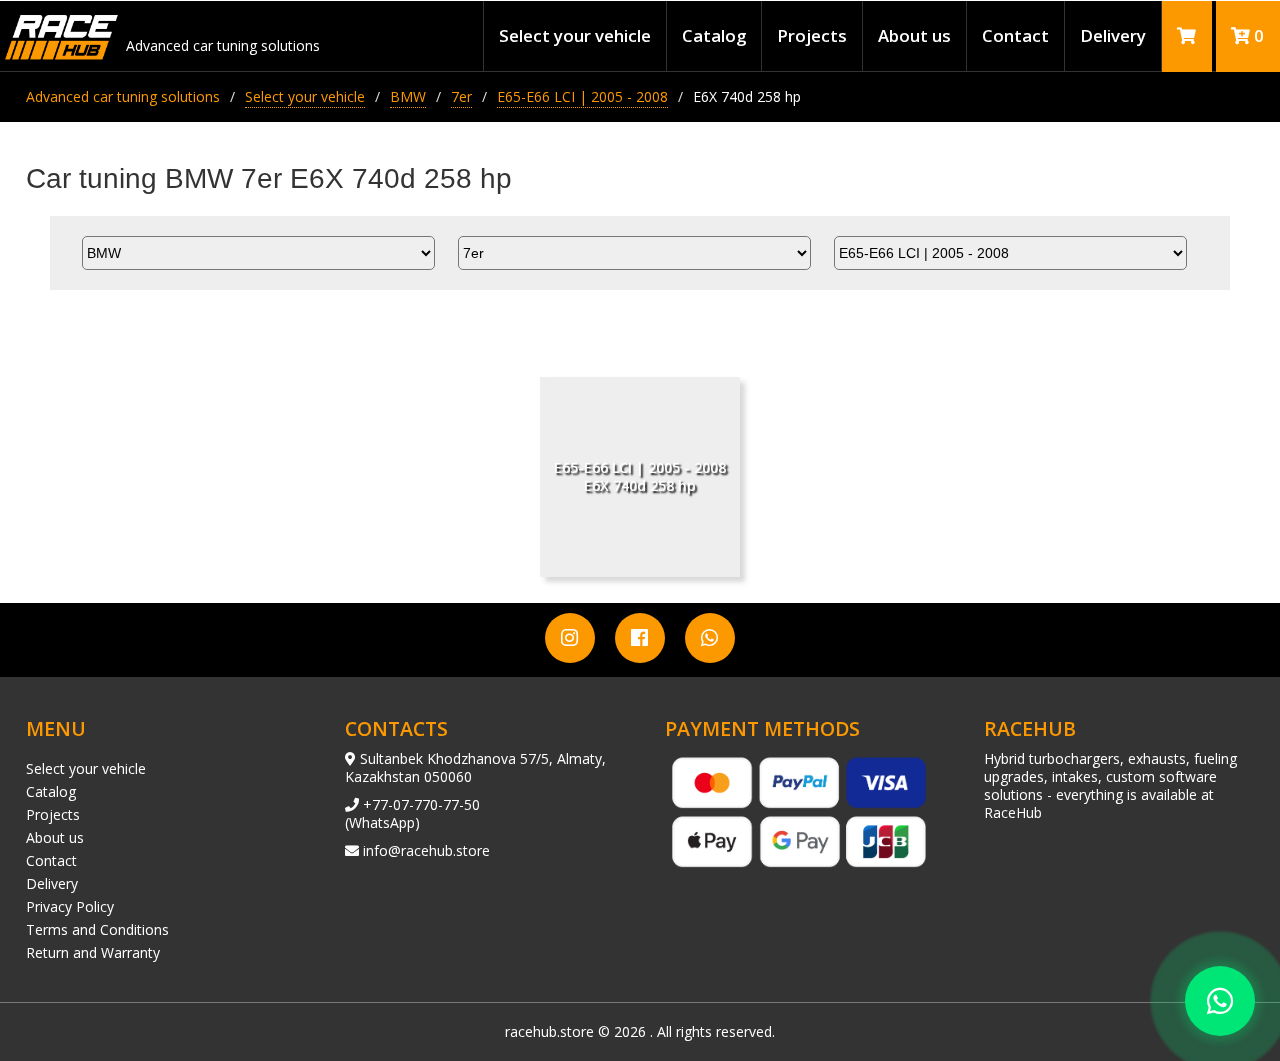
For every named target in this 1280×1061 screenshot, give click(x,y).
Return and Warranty (93, 952)
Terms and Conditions (97, 929)
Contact (1015, 35)
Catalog (714, 35)
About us (914, 35)
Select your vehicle (575, 35)
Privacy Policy (70, 906)
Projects (812, 35)
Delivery (1113, 35)
